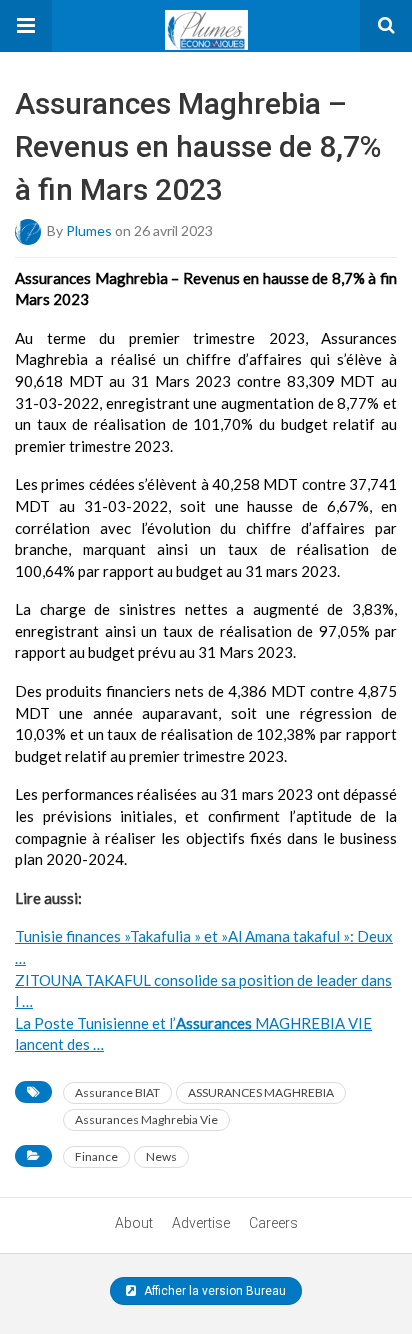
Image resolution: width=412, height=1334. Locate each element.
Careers (273, 1223)
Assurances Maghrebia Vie (146, 1119)
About (134, 1223)
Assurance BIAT (117, 1092)
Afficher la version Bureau (213, 1291)
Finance (96, 1156)
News (161, 1156)
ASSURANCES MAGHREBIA (261, 1092)
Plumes (89, 229)
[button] (26, 26)
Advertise (201, 1223)
